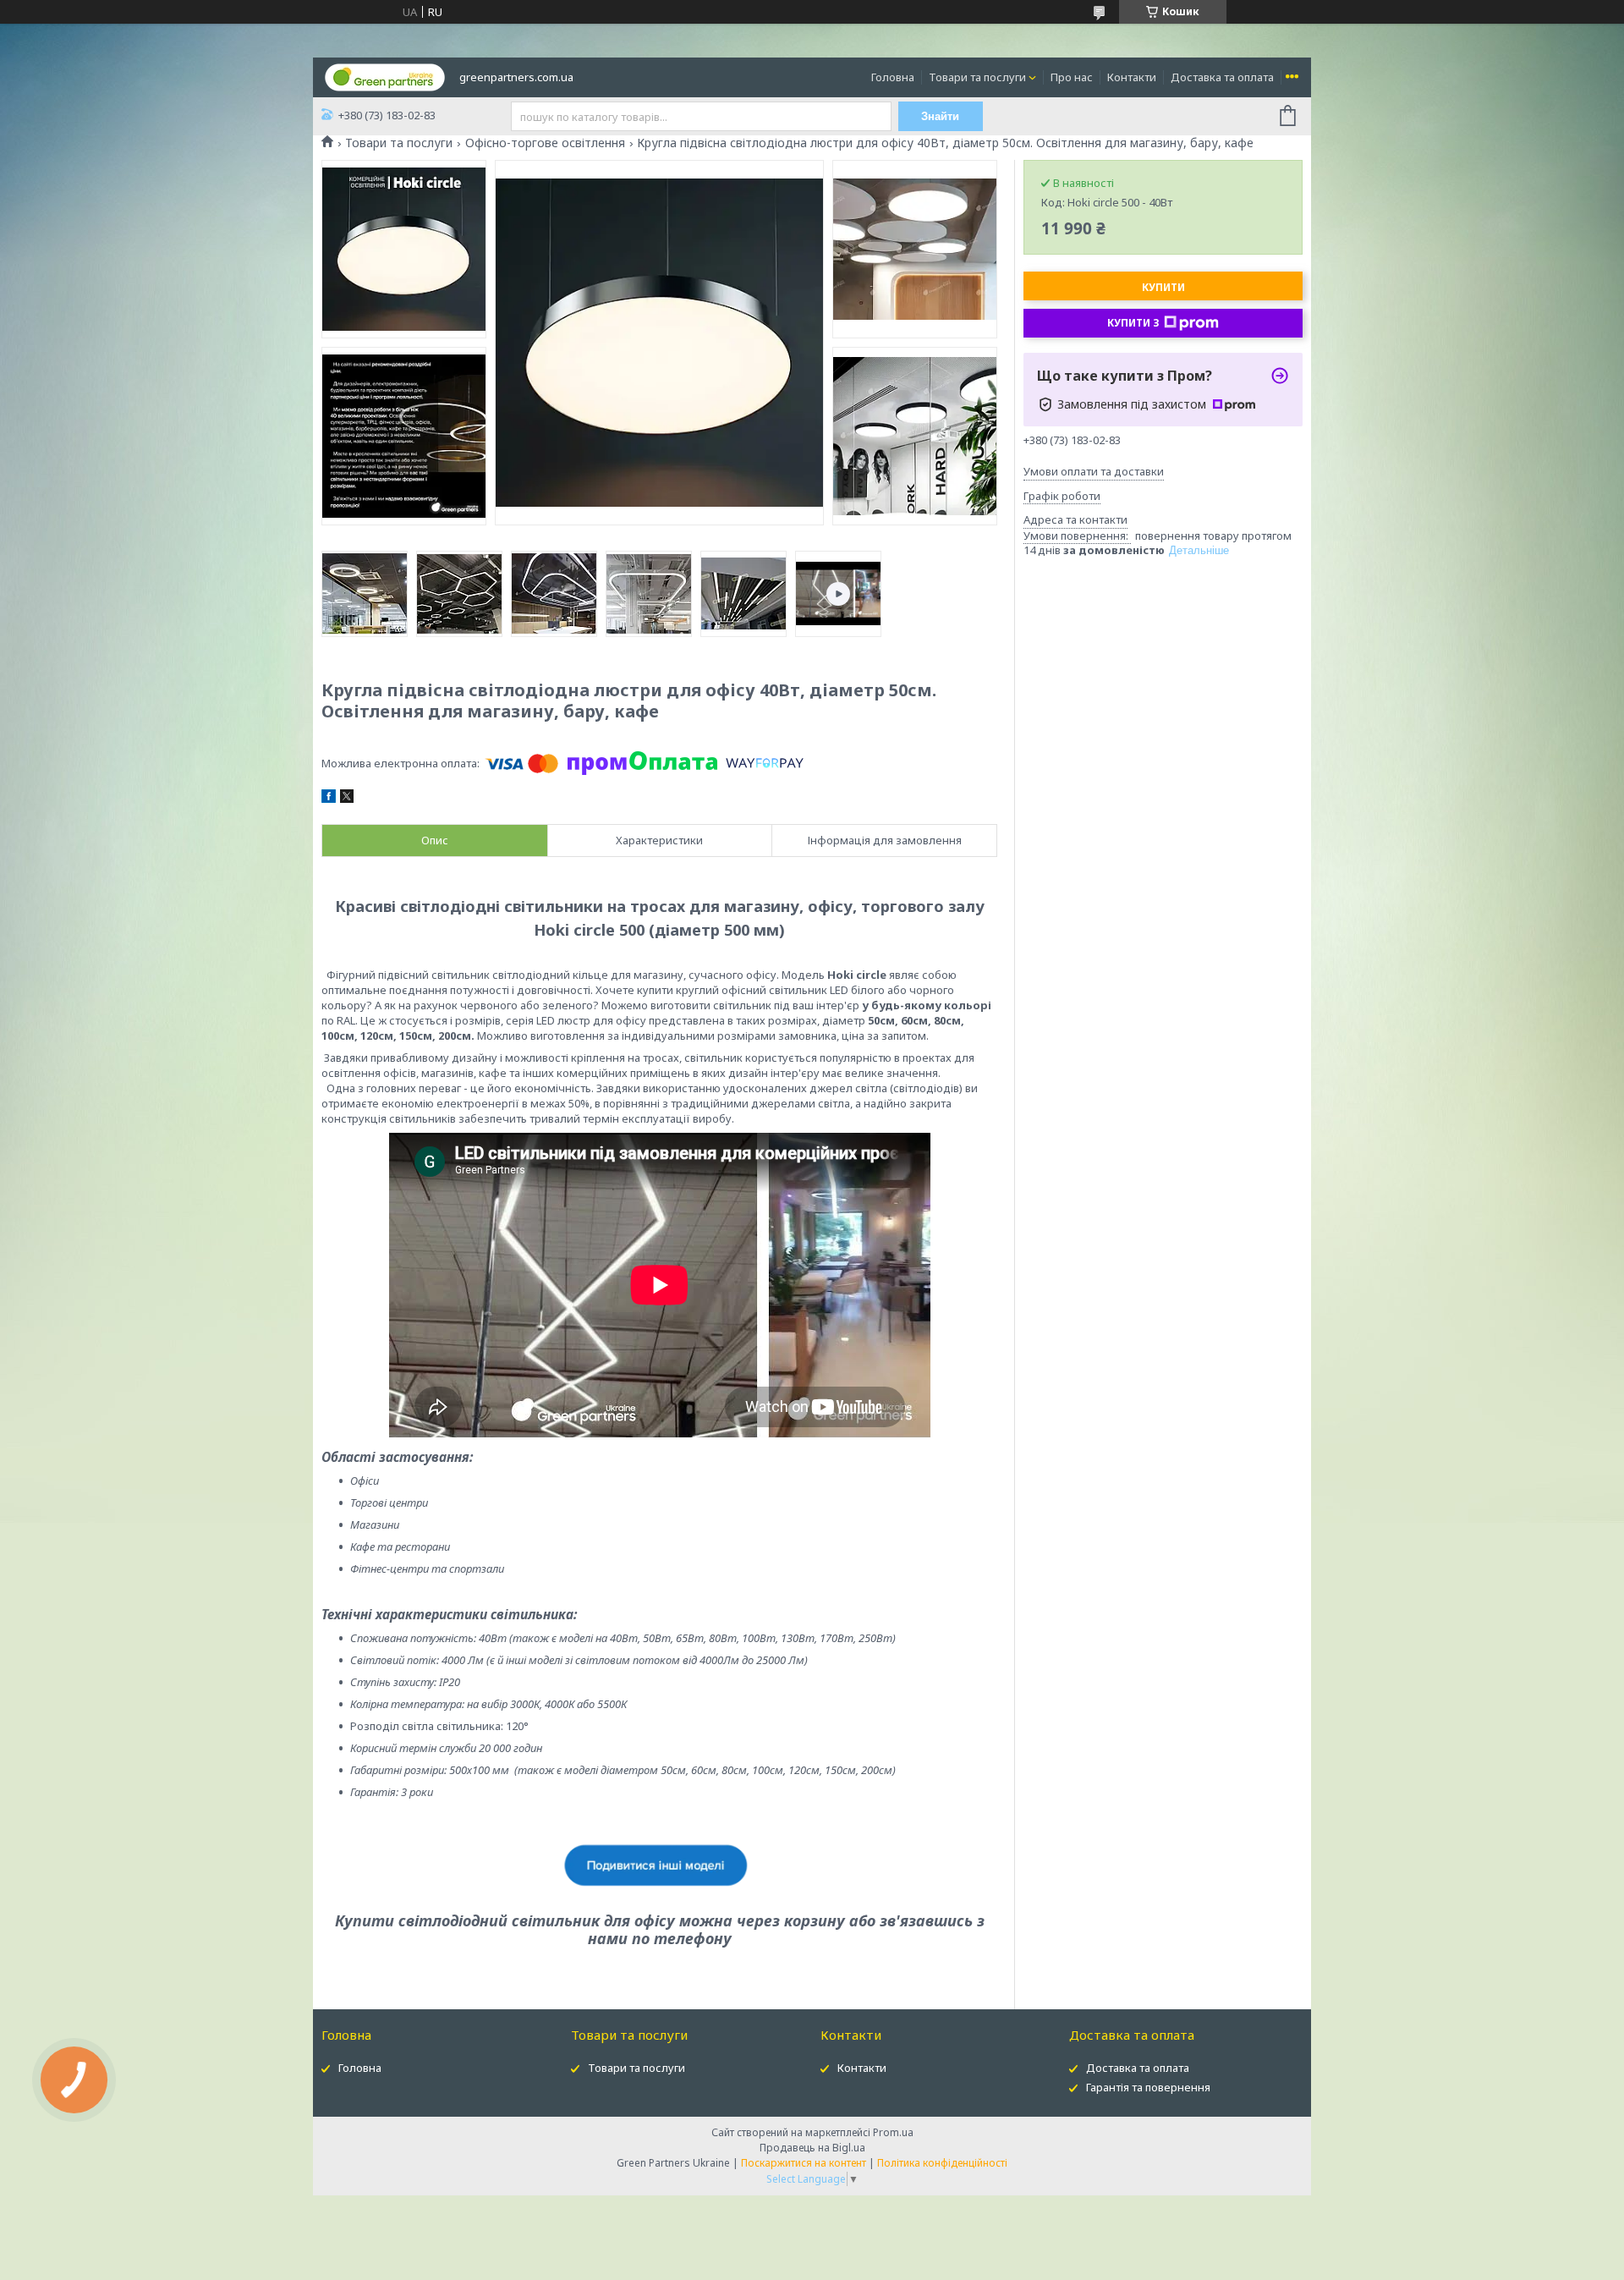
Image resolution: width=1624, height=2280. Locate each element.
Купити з (1133, 323)
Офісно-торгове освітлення (545, 143)
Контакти (1132, 77)
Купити (1163, 287)
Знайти (940, 116)
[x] (347, 799)
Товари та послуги (977, 77)
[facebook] (329, 799)
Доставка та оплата (1222, 77)
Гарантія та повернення (1148, 2087)
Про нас (1072, 77)
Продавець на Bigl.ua (812, 2148)
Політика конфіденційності (942, 2163)
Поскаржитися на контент (804, 2163)
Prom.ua (893, 2132)
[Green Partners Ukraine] (385, 76)
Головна (893, 77)
